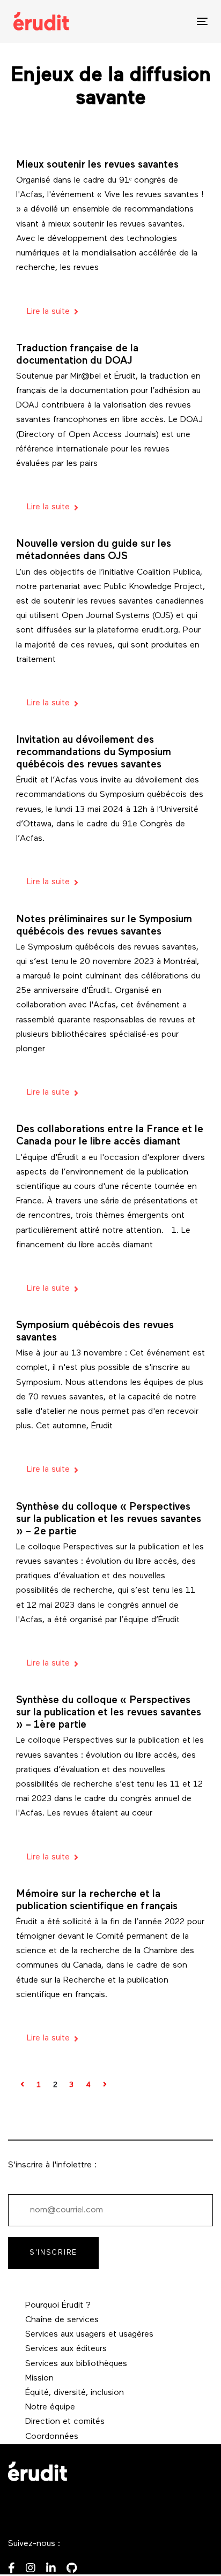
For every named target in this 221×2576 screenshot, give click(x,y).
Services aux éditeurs (66, 2349)
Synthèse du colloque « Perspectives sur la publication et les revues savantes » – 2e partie (109, 1520)
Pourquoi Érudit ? (58, 2306)
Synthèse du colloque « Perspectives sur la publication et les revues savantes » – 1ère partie (109, 1713)
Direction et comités (65, 2422)
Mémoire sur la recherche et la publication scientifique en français (97, 1901)
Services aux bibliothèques (76, 2364)
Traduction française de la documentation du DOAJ (77, 355)
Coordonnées (52, 2437)
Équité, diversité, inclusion (75, 2393)
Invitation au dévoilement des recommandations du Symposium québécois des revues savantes (94, 753)
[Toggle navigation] (175, 21)
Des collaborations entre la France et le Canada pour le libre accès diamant (110, 1136)
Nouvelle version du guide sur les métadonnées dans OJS (94, 551)
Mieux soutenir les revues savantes (97, 165)
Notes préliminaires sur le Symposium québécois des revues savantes (104, 926)
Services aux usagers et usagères (89, 2334)
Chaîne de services (62, 2320)
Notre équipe (50, 2407)
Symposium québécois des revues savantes (95, 1332)
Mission (39, 2378)
